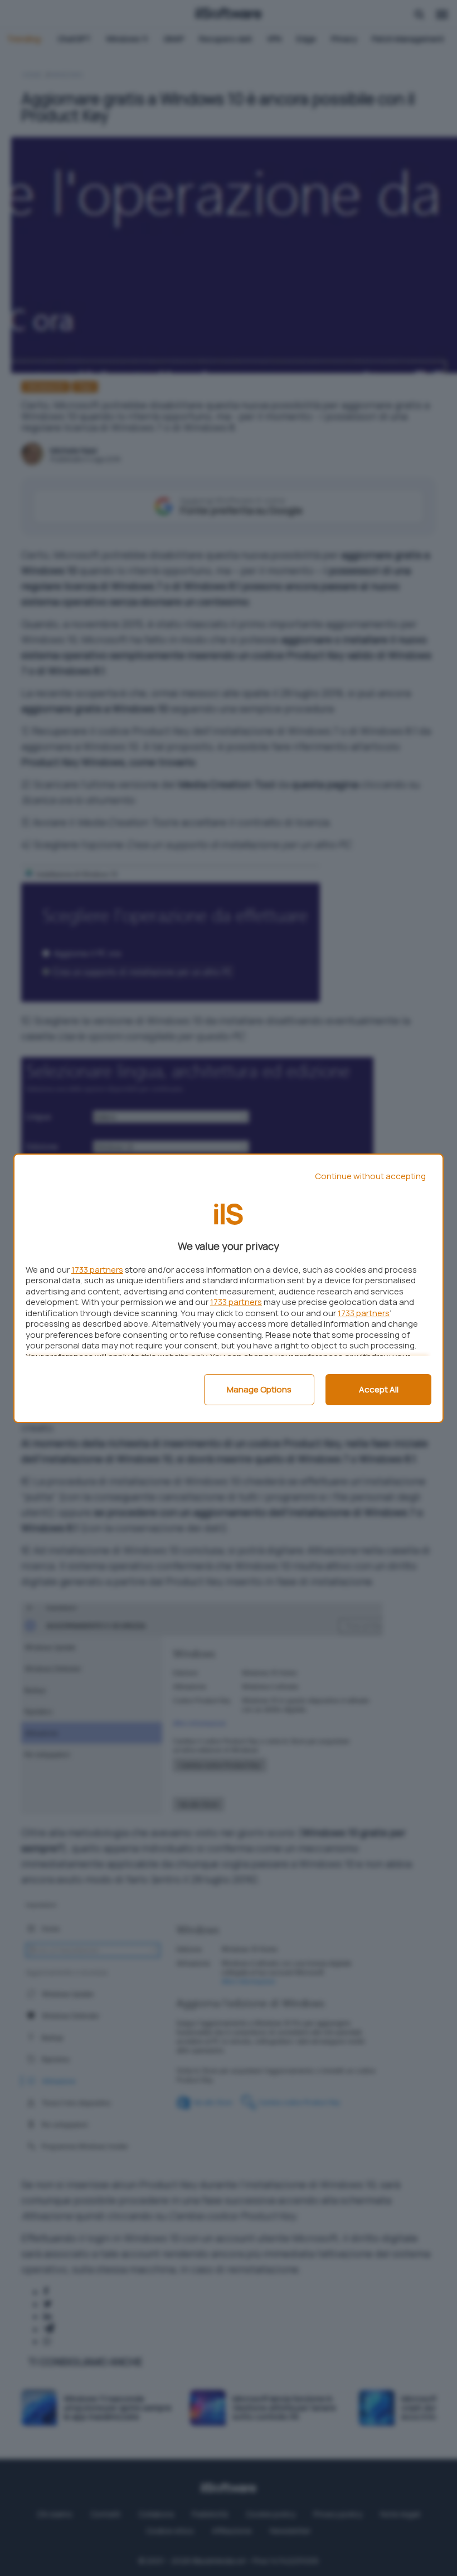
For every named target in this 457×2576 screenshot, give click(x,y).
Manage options (259, 1389)
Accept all (379, 1389)
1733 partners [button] (97, 1270)
